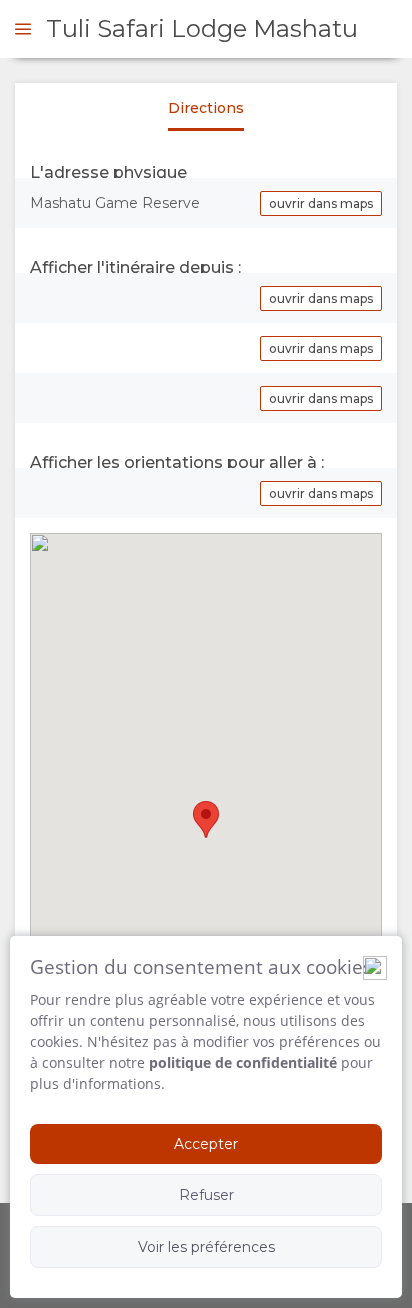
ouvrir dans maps (321, 203)
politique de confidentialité (243, 1062)
